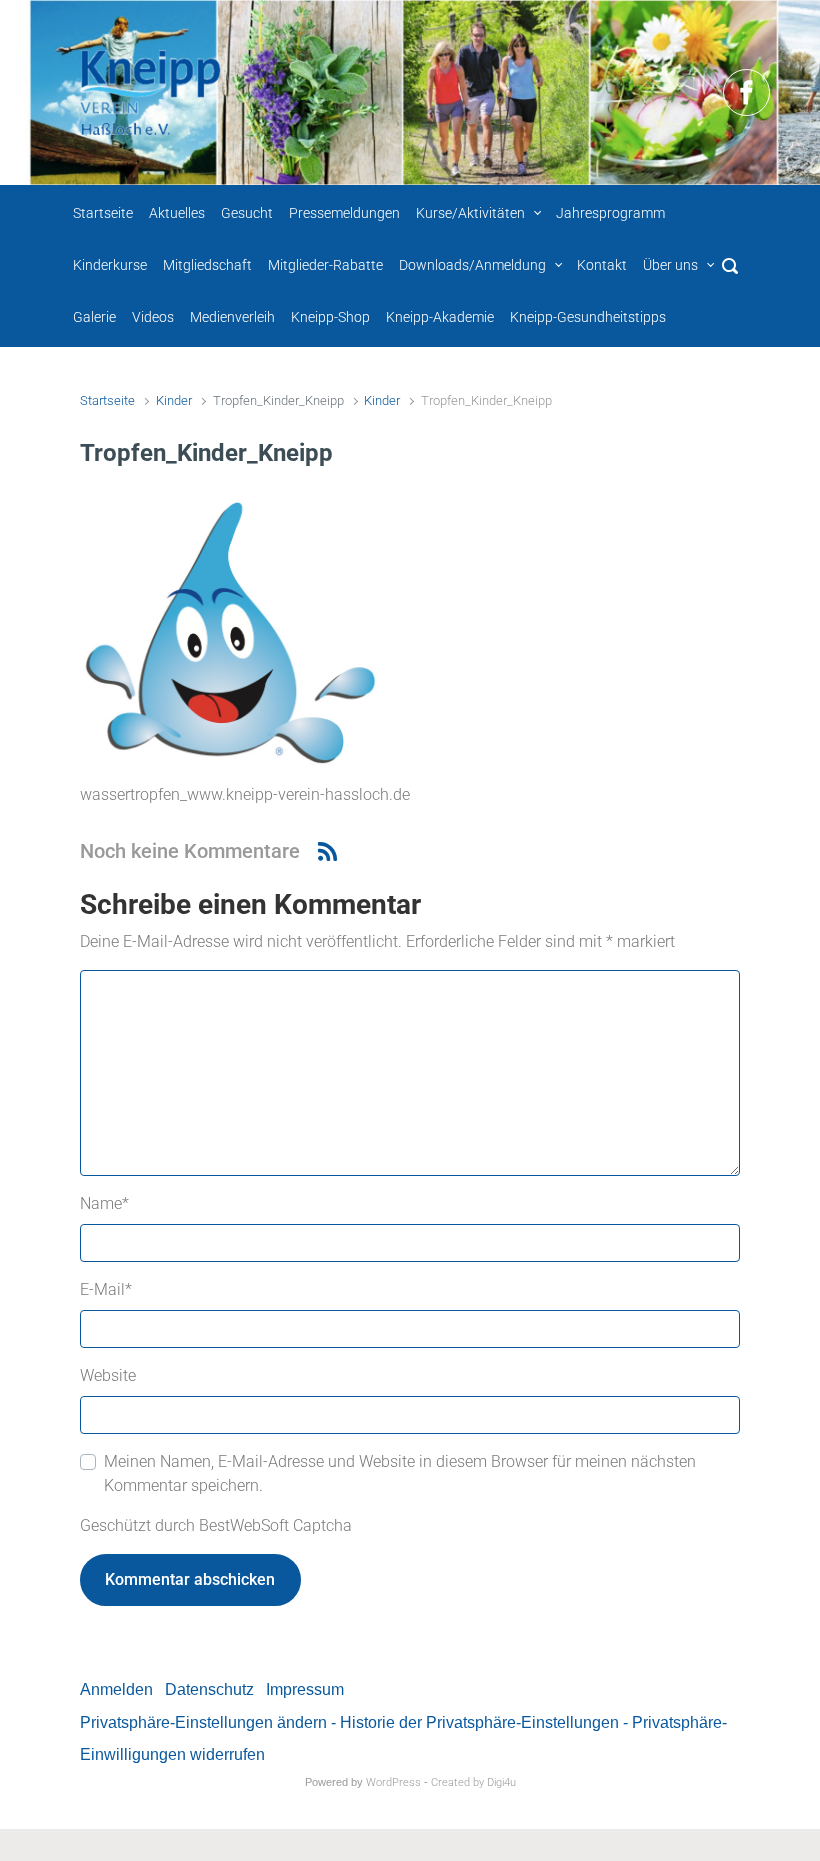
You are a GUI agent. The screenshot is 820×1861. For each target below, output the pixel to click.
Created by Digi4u (473, 1782)
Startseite (107, 400)
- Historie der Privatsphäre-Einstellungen (475, 1722)
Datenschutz (209, 1689)
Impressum (305, 1689)
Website (108, 1375)
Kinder (174, 400)
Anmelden (116, 1689)
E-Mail (106, 1289)
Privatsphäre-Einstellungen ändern (203, 1722)
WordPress (393, 1782)
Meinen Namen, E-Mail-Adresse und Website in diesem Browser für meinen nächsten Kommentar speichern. (400, 1473)
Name (104, 1203)
